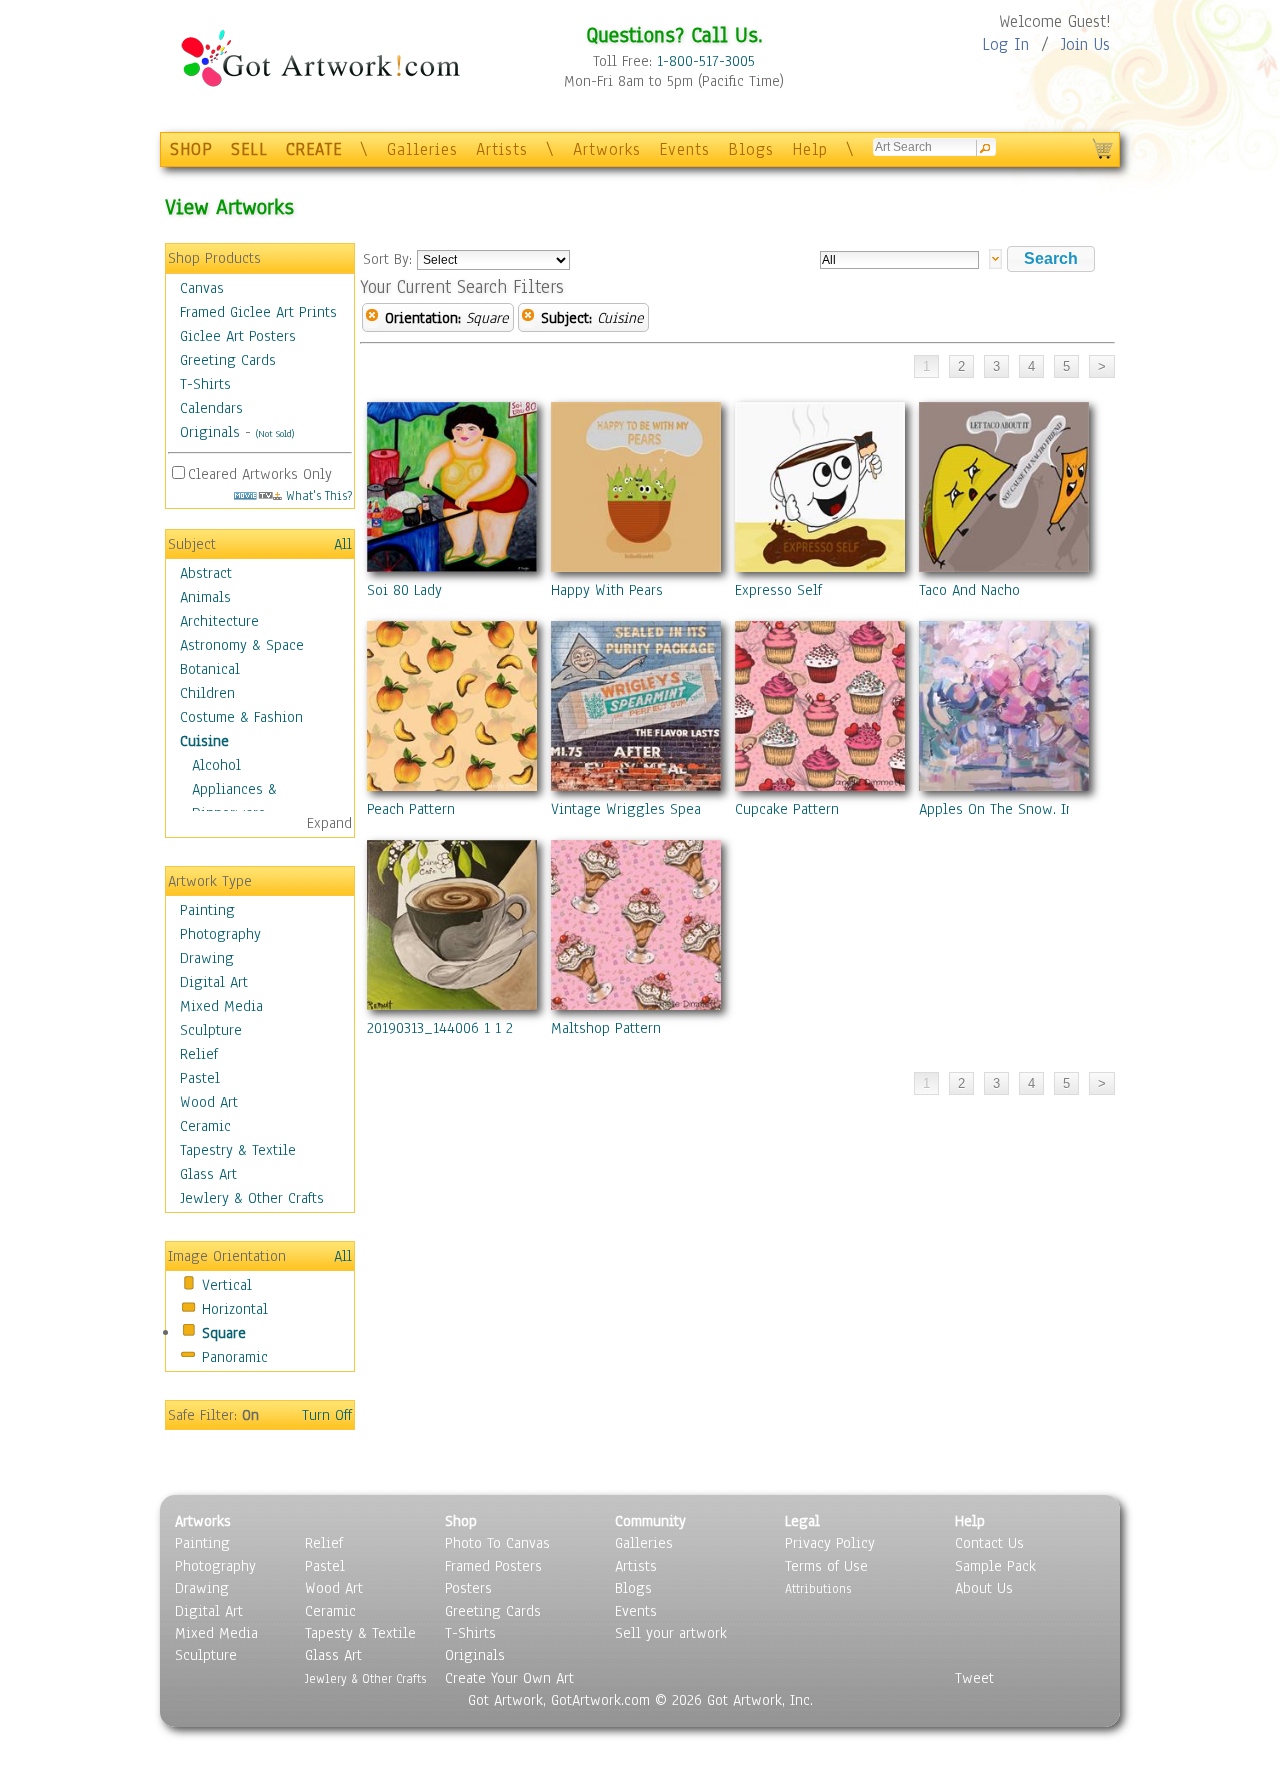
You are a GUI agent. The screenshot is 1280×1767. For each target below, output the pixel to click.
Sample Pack (995, 1566)
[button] (1051, 259)
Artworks (607, 149)
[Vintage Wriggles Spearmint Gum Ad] (636, 710)
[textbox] (899, 260)
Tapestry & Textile (238, 1150)
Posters (468, 1588)
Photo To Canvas (497, 1543)
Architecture (219, 621)
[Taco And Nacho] (1004, 491)
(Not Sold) (275, 433)
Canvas (202, 288)
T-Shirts (205, 384)
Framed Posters (493, 1566)
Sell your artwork (671, 1633)
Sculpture (211, 1030)
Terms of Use (826, 1566)
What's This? (317, 495)
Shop (461, 1521)
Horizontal (235, 1309)
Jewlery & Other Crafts (252, 1198)
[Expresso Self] (820, 491)
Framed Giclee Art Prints (258, 312)
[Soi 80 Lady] (452, 491)
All (343, 544)
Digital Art (214, 982)
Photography (220, 934)
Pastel (200, 1078)
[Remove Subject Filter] (528, 318)
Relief (199, 1054)
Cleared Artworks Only (260, 474)
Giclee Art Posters (238, 336)
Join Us (1085, 44)
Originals (210, 432)
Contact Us (989, 1543)
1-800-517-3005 (706, 61)
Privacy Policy (830, 1543)
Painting (207, 910)
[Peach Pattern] (452, 710)
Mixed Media (221, 1006)
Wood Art (209, 1102)
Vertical (227, 1285)
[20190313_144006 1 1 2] (452, 929)
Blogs (751, 149)
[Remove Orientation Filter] (372, 318)
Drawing (207, 958)
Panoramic (235, 1357)
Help (810, 149)
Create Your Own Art (509, 1678)
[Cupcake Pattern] (820, 710)
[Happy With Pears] (636, 491)
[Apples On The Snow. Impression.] (1004, 710)
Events (684, 149)
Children (207, 693)
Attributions (818, 1588)
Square (224, 1333)
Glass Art (208, 1174)
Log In (1005, 44)
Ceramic (205, 1126)
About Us (984, 1588)
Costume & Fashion (241, 717)
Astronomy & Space (242, 645)
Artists (502, 149)
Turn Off (327, 1415)
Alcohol (216, 765)
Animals (205, 597)
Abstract (206, 573)
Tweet (974, 1678)
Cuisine (204, 741)
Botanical (210, 669)
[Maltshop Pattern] (636, 929)
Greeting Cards (228, 360)
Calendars (211, 408)
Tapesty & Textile (360, 1633)
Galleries (422, 149)
